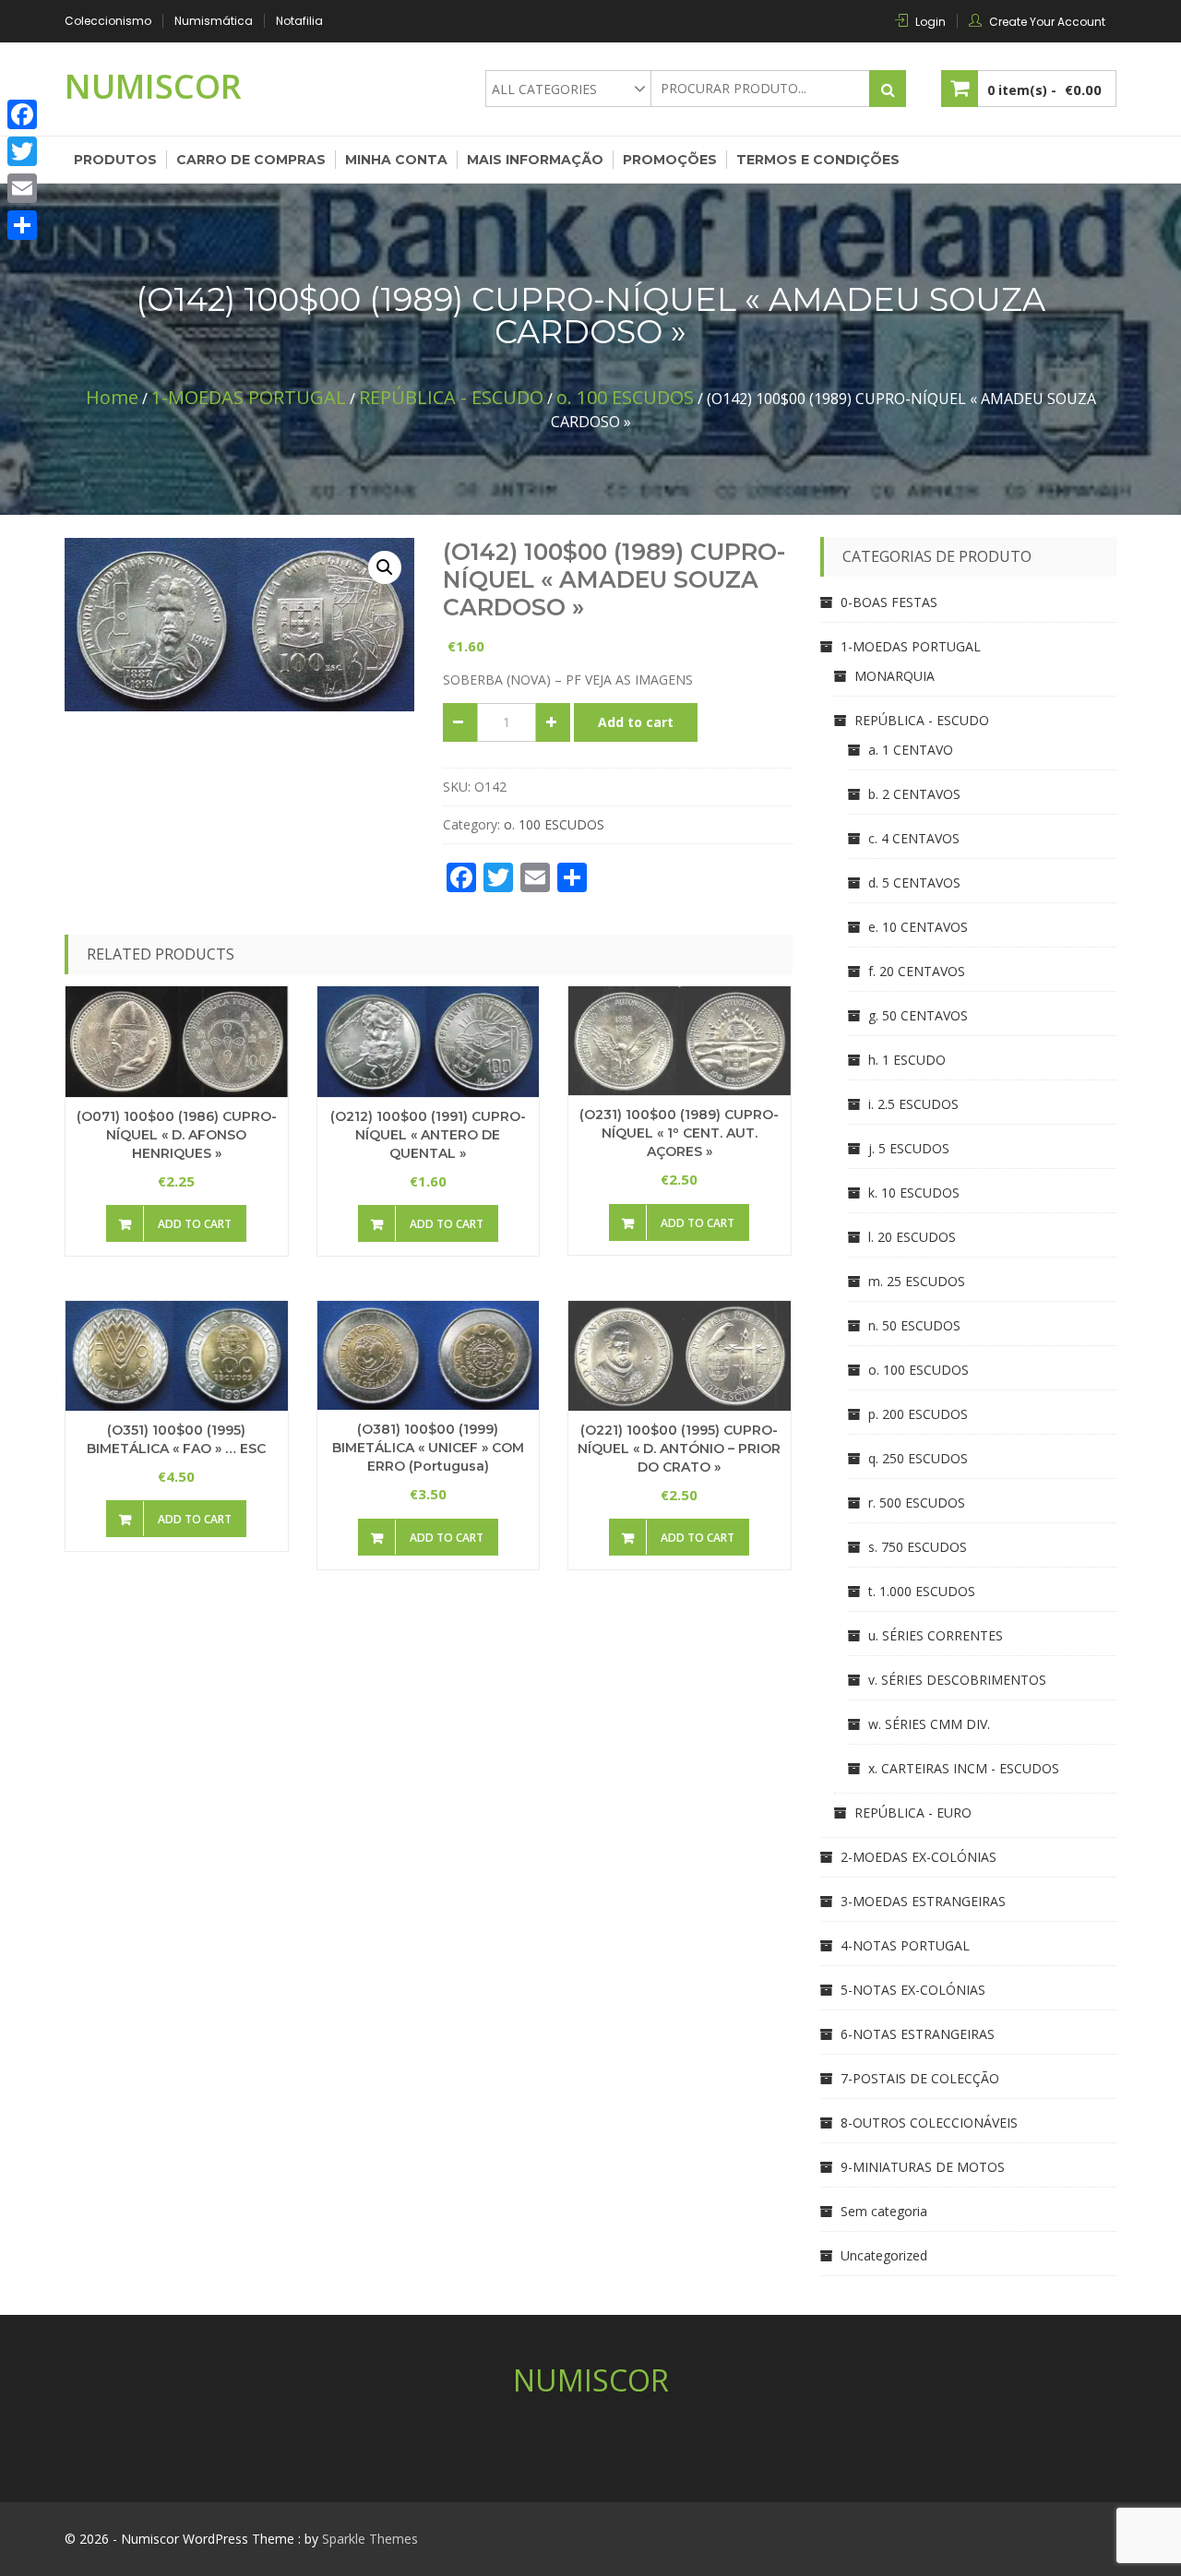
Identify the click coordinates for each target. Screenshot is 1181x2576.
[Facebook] (22, 114)
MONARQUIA (895, 676)
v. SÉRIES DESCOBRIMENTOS (957, 1680)
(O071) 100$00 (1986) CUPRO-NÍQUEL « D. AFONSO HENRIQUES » (177, 1135)
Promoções (670, 160)
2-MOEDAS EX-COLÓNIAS (919, 1857)
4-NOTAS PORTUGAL (905, 1945)
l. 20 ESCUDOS (912, 1237)
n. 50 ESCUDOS (914, 1325)
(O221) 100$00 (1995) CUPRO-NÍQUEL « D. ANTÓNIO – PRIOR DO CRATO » (679, 1449)
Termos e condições (818, 160)
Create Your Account (1047, 22)
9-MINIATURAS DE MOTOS (923, 2167)
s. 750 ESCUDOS (918, 1547)
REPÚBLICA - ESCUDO (451, 397)
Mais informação (535, 160)
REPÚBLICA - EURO (913, 1813)
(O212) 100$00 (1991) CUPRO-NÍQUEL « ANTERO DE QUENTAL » (428, 1135)
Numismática (214, 21)
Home (112, 397)
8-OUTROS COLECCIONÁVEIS (929, 2123)
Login (930, 22)
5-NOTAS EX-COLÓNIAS (913, 1990)
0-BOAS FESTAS (889, 602)
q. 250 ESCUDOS (918, 1458)
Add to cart (636, 722)
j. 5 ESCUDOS (909, 1148)
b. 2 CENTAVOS (914, 794)
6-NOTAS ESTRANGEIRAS (918, 2034)
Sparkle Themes (370, 2539)
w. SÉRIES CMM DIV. (929, 1724)
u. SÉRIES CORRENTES (936, 1635)
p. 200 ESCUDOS (918, 1414)
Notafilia (299, 21)
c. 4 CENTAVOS (914, 838)
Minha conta (396, 160)
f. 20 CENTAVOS (917, 971)
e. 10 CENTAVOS (918, 927)
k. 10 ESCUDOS (914, 1193)
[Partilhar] (22, 225)
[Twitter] (22, 151)
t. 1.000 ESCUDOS (922, 1591)
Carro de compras (251, 160)
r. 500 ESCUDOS (917, 1503)
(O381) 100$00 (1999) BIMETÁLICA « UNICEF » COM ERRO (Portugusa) (428, 1448)
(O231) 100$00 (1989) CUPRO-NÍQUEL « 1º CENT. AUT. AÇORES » (679, 1133)
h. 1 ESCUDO (907, 1060)
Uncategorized (884, 2255)
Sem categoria (884, 2211)
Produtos (115, 160)
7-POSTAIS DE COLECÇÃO (920, 2078)
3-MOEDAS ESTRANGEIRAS (923, 1901)
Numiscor (153, 86)
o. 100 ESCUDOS (625, 397)
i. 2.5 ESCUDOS (913, 1104)
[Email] (22, 188)
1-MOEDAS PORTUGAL (249, 397)
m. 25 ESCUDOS (917, 1281)
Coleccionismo (108, 21)
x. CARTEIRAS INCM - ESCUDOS (964, 1768)
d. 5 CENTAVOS (914, 883)
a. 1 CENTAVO (911, 750)
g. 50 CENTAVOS (918, 1015)
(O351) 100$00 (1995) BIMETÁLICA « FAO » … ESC (176, 1439)
